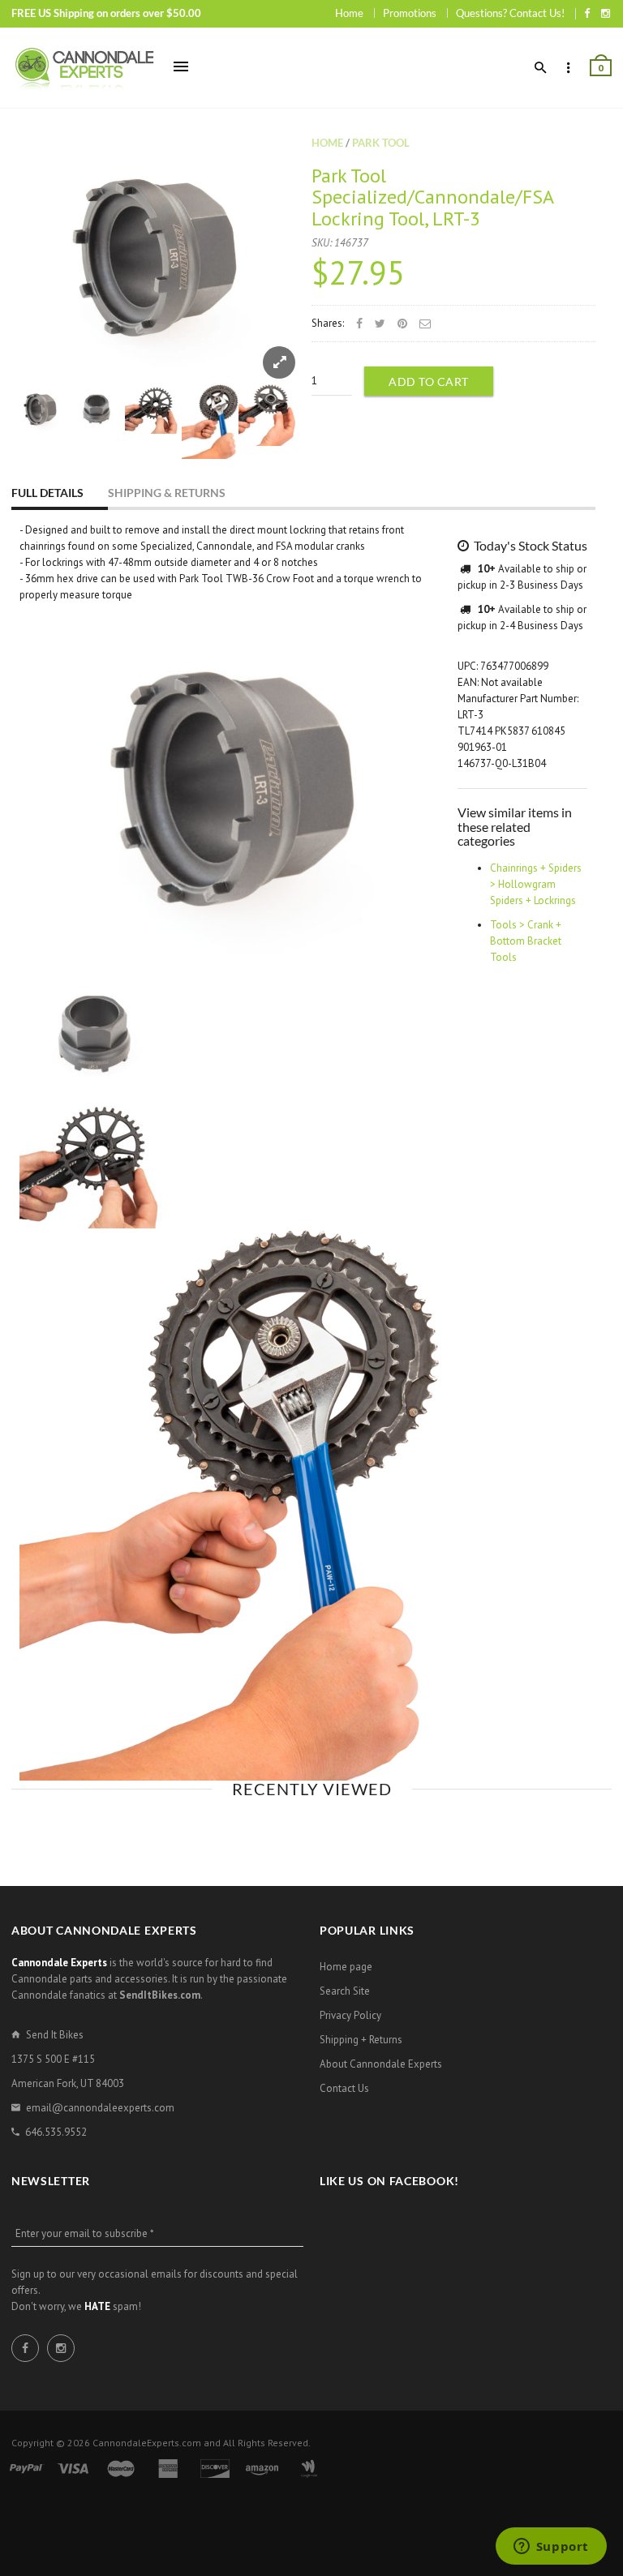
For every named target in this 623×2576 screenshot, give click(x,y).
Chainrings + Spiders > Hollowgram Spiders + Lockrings (536, 884)
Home (349, 13)
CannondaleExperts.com (147, 2443)
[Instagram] (606, 13)
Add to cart (429, 381)
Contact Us (344, 2088)
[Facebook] (587, 13)
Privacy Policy (350, 2015)
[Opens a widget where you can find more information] (551, 2548)
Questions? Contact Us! (510, 13)
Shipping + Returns (361, 2040)
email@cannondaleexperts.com (100, 2108)
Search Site (345, 1991)
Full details (47, 493)
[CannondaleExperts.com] (84, 68)
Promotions (410, 13)
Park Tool (381, 143)
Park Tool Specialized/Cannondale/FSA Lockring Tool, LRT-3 (432, 197)
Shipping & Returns (167, 493)
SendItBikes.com (160, 1995)
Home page (346, 1967)
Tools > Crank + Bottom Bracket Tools (526, 941)
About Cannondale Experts (381, 2064)
